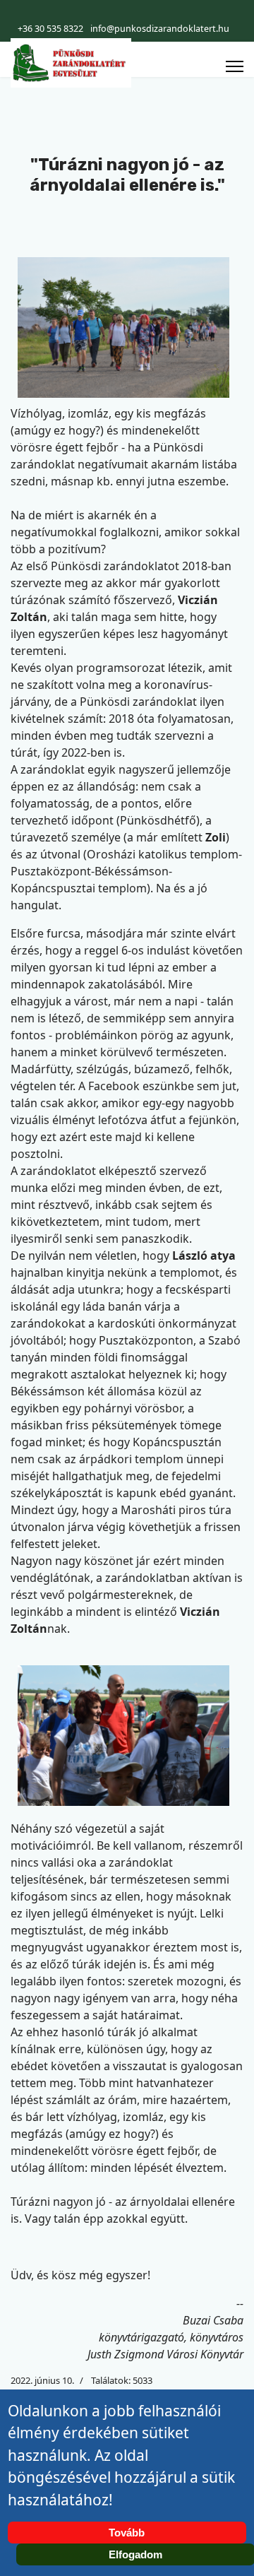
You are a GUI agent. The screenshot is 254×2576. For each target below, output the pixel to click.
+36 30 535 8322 (50, 29)
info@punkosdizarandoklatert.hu (160, 29)
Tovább (127, 2533)
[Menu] (235, 66)
